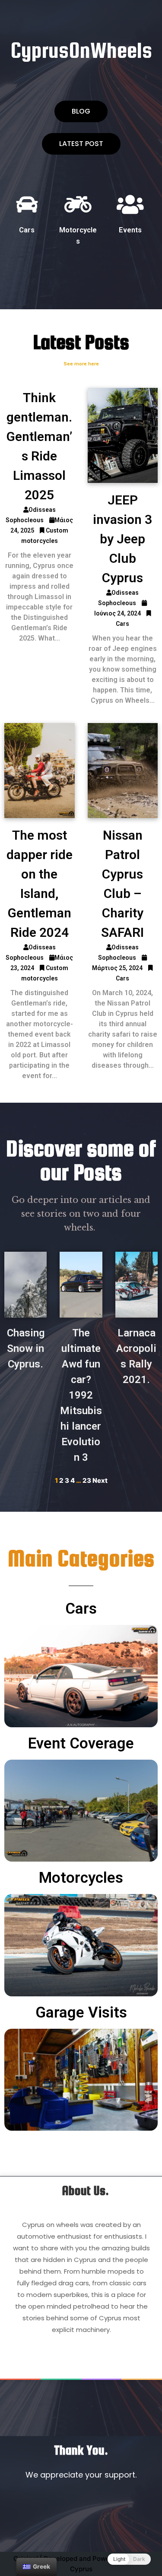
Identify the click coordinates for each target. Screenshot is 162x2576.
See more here (81, 364)
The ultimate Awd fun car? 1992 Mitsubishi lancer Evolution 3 (81, 1395)
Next (100, 1480)
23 (87, 1480)
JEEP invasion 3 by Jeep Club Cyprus (122, 539)
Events (130, 230)
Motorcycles (81, 1878)
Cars (27, 230)
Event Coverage (81, 1743)
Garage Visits (81, 2013)
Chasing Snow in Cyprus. (26, 1348)
